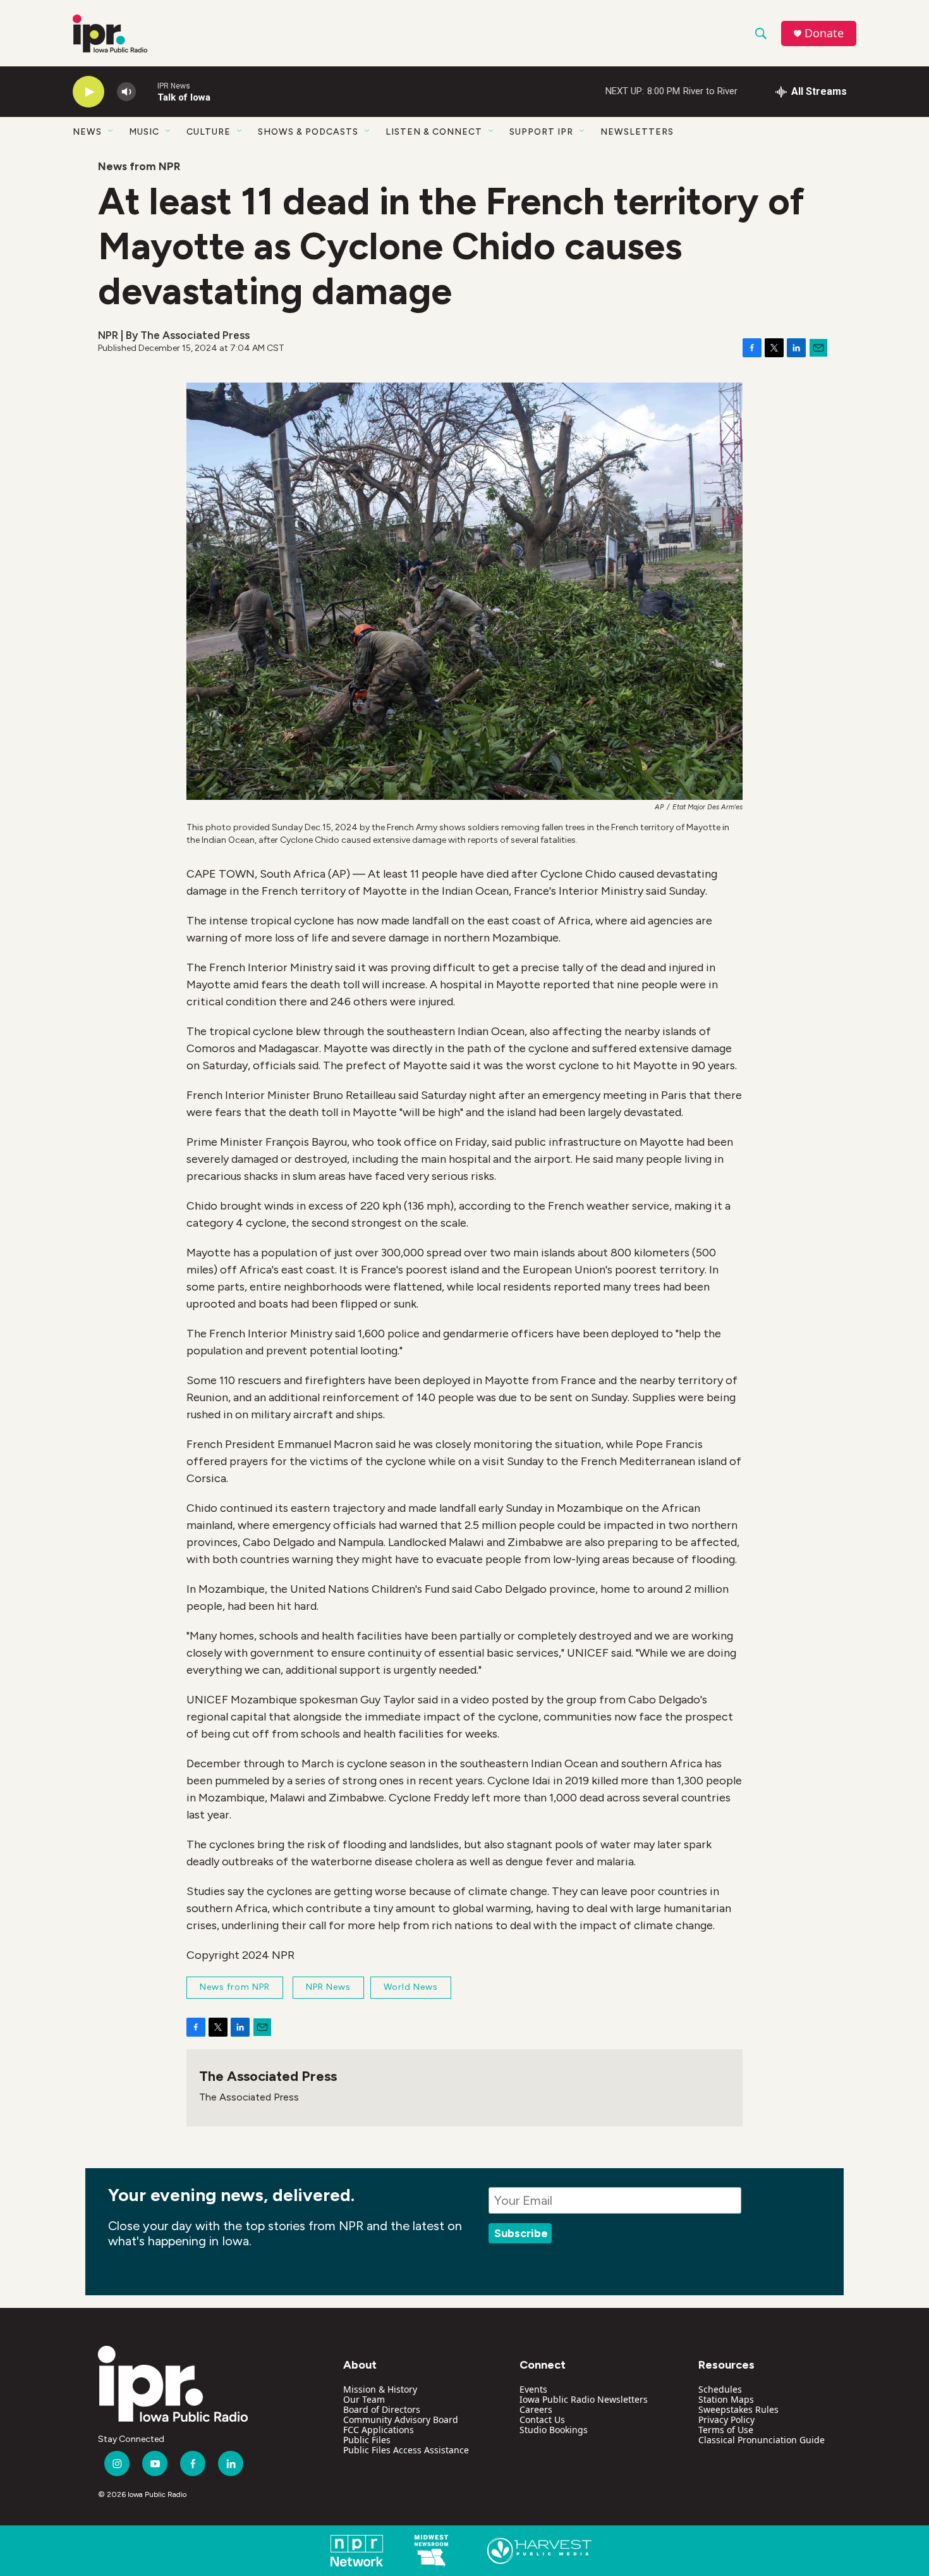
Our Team (364, 2399)
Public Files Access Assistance (406, 2450)
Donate (824, 33)
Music (144, 132)
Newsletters (637, 132)
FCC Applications (379, 2430)
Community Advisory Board (401, 2420)
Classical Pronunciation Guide (762, 2440)
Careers (536, 2409)
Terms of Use (726, 2430)
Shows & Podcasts (308, 132)
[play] (88, 92)
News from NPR (139, 166)
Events (533, 2389)
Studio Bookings (554, 2430)
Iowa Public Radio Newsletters (584, 2399)
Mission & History (380, 2389)
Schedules (720, 2389)
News (87, 132)
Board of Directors (382, 2409)
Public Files (367, 2440)
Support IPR (541, 132)
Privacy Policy (726, 2420)
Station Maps (726, 2399)
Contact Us (542, 2420)
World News (411, 1987)
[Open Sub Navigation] (111, 132)
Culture (209, 132)
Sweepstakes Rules (738, 2409)
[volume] (126, 92)
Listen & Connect (434, 132)
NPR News (328, 1987)
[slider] (147, 91)
